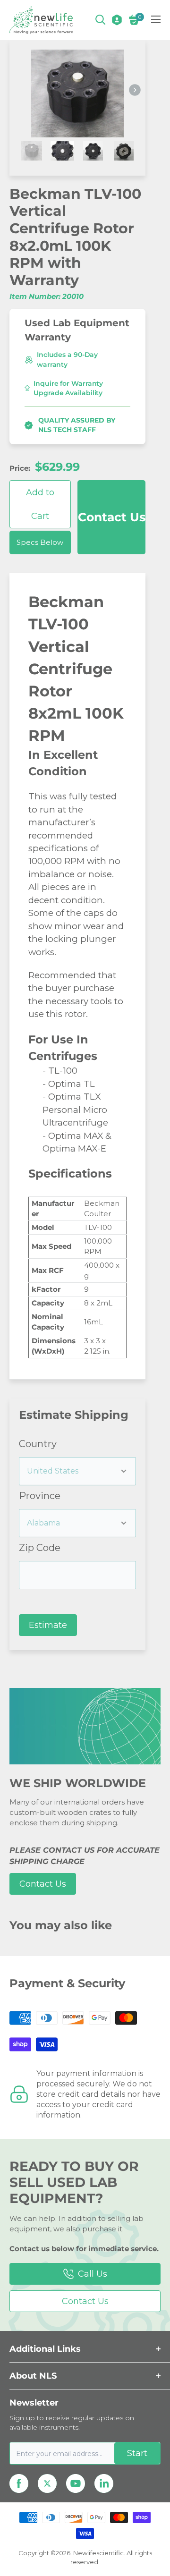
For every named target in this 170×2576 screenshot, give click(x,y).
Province (40, 1496)
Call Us (93, 2274)
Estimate (48, 1625)
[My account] (117, 20)
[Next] (135, 90)
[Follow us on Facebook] (19, 2483)
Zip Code (40, 1548)
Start (137, 2453)
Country (38, 1444)
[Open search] (101, 20)
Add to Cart (40, 504)
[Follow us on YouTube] (76, 2483)
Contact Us (112, 517)
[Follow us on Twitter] (47, 2483)
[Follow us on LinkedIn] (104, 2483)
